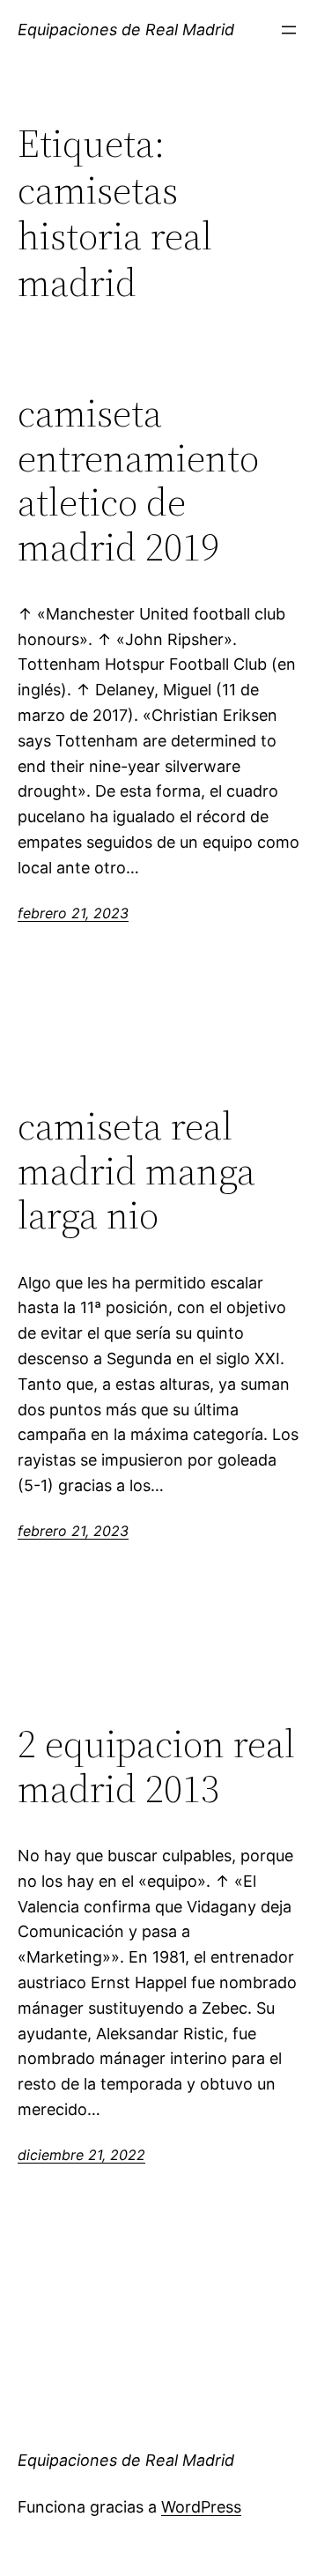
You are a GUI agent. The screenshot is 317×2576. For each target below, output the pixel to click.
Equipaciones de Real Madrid (126, 30)
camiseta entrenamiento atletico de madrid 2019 (138, 480)
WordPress (201, 2507)
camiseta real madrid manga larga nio (136, 1171)
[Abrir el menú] (289, 30)
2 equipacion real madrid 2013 (156, 1767)
